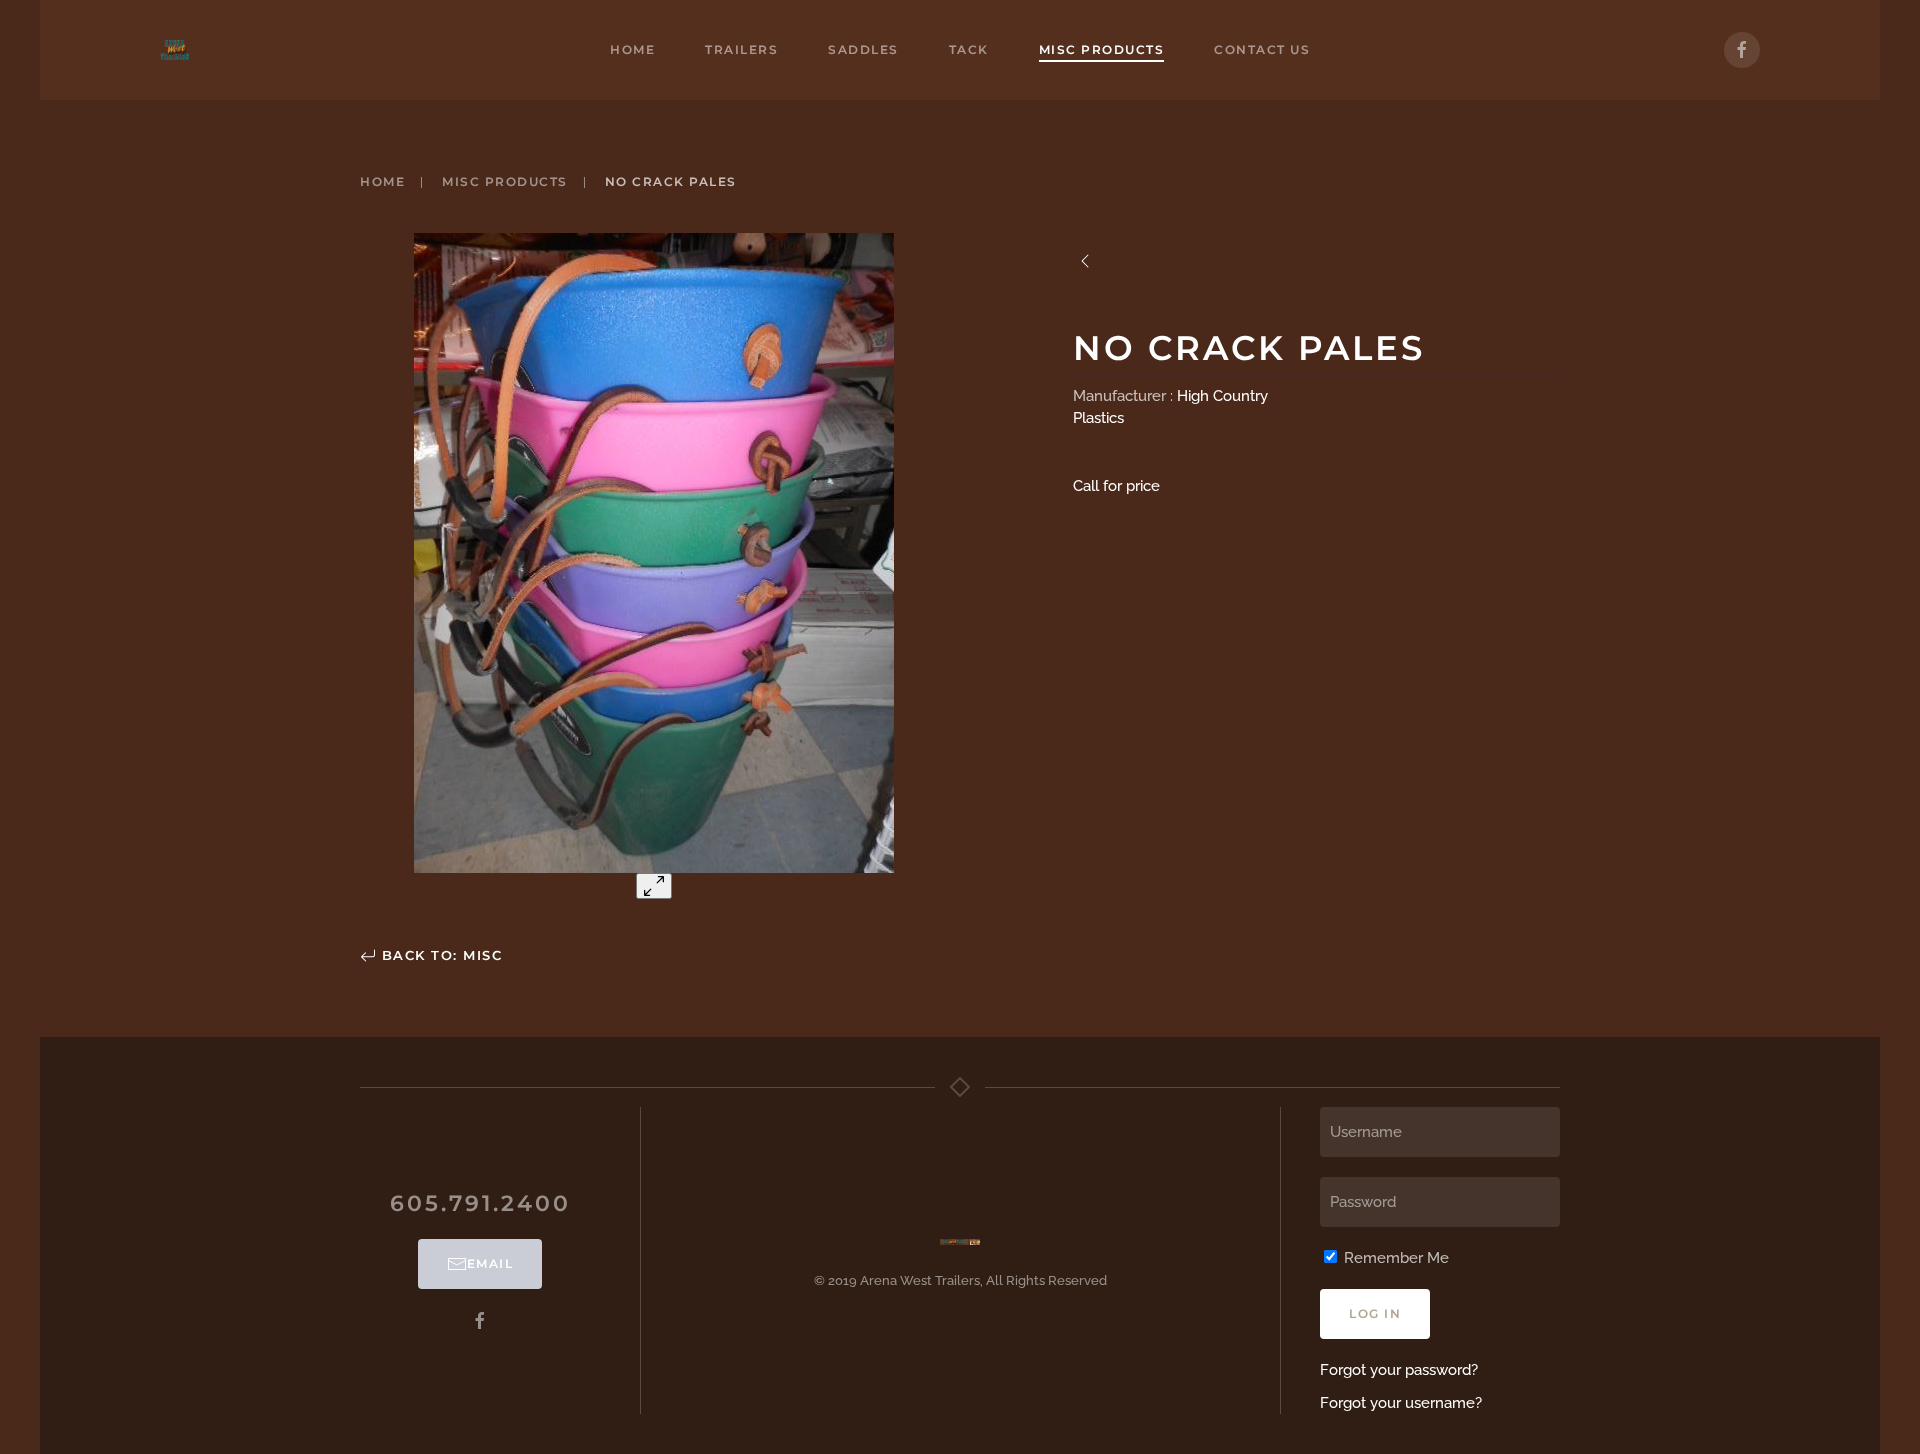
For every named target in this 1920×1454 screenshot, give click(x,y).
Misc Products (1102, 49)
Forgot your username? (1401, 1403)
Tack (969, 49)
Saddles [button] (863, 49)
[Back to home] (175, 50)
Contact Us (1262, 49)
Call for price (1116, 486)
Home (632, 49)
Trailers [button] (741, 49)
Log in (1375, 1313)
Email (490, 1263)
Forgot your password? (1399, 1370)
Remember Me (1394, 1258)
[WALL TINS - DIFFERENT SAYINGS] (1085, 261)
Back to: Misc (439, 955)
